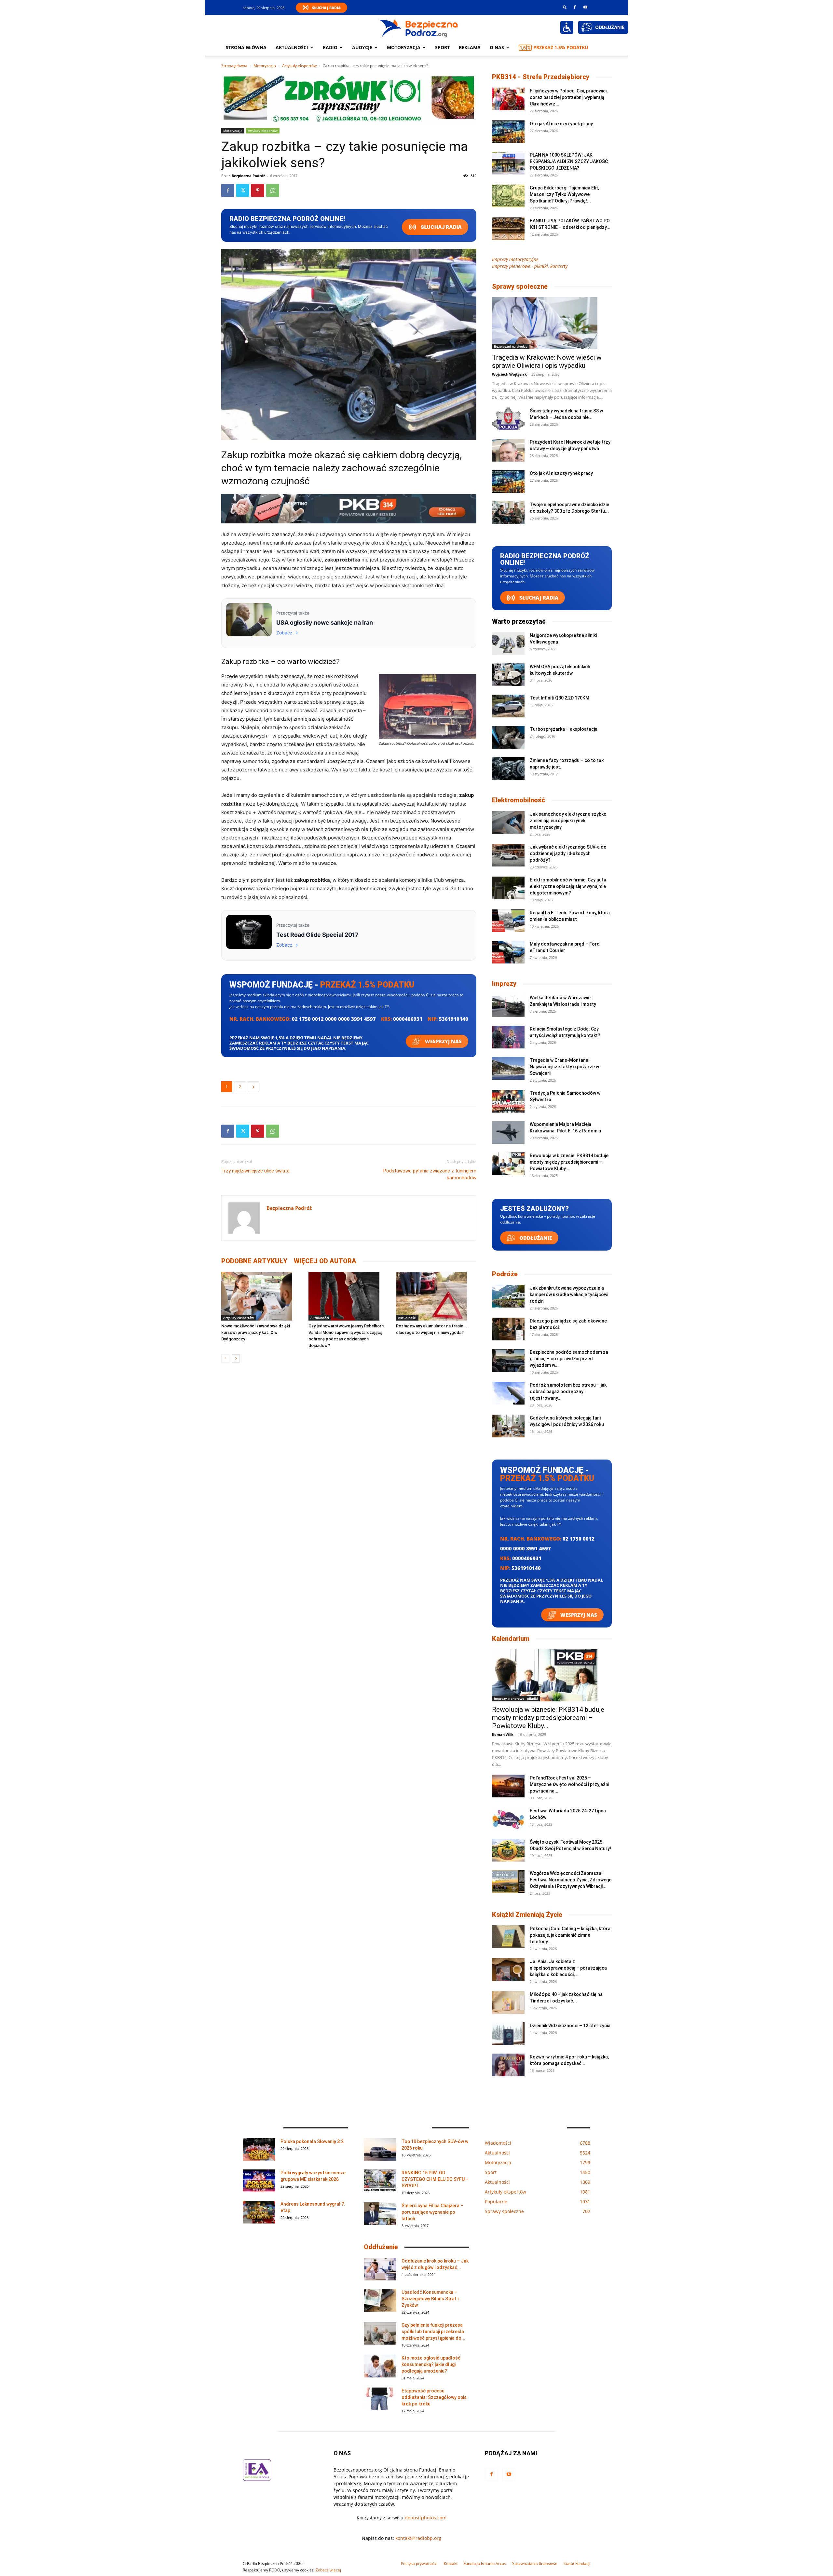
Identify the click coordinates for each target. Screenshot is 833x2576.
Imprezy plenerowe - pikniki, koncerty (530, 266)
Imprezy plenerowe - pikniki (516, 1698)
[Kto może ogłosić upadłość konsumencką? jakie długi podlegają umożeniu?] (380, 2366)
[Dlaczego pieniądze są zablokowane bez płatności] (508, 1329)
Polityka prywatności (419, 2563)
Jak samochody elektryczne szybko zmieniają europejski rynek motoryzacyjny (568, 821)
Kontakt (451, 2563)
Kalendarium (511, 1639)
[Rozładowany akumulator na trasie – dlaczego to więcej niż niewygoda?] (436, 1296)
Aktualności (292, 47)
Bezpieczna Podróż (248, 176)
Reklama (470, 47)
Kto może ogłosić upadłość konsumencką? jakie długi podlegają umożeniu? (431, 2364)
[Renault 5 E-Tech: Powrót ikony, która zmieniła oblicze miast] (508, 921)
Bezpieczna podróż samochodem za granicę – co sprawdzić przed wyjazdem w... (569, 1359)
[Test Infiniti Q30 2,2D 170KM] (508, 706)
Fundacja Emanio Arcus (485, 2563)
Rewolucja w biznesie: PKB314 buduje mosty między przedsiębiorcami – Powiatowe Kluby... (569, 1162)
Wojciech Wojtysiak (509, 374)
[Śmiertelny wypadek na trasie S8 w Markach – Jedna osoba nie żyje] (508, 419)
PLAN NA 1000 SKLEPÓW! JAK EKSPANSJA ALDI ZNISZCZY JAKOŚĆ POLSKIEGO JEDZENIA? (569, 161)
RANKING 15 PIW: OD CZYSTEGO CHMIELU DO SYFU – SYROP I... (435, 2179)
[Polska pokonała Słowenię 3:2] (259, 2150)
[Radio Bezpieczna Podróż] (419, 28)
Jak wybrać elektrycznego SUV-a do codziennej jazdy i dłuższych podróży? (568, 853)
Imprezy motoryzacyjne (515, 259)
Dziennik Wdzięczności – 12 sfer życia (570, 2026)
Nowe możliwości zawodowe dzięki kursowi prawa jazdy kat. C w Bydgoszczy (256, 1332)
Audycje (362, 47)
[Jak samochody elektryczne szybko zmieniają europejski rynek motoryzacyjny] (508, 822)
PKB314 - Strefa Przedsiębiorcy (541, 77)
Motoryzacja (265, 66)
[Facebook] (575, 7)
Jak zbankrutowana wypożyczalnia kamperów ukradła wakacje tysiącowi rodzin (569, 1295)
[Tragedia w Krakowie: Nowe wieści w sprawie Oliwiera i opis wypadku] (552, 323)
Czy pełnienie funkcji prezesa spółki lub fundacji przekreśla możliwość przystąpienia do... (433, 2332)
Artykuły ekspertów (299, 66)
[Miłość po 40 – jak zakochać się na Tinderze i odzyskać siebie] (508, 2002)
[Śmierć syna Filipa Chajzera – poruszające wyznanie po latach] (380, 2214)
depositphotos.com (426, 2518)
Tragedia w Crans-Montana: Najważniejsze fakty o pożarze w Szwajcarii (564, 1067)
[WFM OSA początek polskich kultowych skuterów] (508, 675)
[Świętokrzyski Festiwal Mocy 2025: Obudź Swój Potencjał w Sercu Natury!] (508, 1850)
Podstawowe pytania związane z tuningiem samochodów (430, 1174)
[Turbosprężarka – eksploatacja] (508, 737)
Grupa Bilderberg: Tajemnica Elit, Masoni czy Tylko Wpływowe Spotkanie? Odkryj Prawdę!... (564, 194)
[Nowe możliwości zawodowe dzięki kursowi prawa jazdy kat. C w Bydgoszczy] (261, 1296)
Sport (442, 47)
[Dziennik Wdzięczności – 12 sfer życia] (508, 2034)
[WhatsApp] (273, 190)
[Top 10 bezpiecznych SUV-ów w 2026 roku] (380, 2150)
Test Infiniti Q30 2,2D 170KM (560, 698)
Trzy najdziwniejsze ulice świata (255, 1171)
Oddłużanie (535, 1238)
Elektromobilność (519, 800)
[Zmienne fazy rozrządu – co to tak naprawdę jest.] (508, 769)
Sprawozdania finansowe (535, 2563)
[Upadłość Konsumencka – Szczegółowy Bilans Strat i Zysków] (380, 2300)
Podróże (505, 1274)
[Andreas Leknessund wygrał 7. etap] (259, 2212)
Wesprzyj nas (443, 1041)
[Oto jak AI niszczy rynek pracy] (508, 132)
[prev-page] (225, 1358)
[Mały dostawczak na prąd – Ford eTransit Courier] (508, 952)
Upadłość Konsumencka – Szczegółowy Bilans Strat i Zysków (430, 2299)
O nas (497, 47)
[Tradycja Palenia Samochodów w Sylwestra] (508, 1101)
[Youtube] (585, 7)
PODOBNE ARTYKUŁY (254, 1261)
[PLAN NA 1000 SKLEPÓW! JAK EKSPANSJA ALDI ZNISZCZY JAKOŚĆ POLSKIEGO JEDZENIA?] (508, 163)
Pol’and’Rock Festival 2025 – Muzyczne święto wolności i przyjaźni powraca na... (569, 1784)
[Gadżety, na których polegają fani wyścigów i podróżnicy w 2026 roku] (508, 1426)
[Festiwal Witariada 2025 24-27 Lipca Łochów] (508, 1819)
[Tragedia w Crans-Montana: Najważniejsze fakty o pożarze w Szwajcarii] (508, 1068)
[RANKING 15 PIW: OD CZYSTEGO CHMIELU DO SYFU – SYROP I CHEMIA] (380, 2181)
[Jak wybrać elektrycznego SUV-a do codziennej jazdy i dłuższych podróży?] (508, 855)
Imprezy (504, 984)
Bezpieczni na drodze (511, 346)
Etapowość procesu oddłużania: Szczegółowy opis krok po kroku (434, 2397)
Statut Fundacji (577, 2563)
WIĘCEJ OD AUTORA (325, 1261)
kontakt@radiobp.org (418, 2538)
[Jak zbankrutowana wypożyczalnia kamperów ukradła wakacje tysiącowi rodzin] (508, 1296)
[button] (565, 7)
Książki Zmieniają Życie (527, 1915)
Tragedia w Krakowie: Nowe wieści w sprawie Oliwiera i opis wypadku (547, 361)
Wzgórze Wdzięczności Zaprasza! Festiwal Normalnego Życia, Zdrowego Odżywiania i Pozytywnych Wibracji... (571, 1880)
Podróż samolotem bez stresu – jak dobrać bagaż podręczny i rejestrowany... (568, 1392)
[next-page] (236, 1358)
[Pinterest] (258, 190)
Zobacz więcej (328, 2570)
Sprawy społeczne (520, 286)
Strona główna (246, 47)
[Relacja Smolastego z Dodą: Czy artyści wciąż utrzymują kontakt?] (508, 1037)
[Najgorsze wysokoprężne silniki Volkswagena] (508, 644)
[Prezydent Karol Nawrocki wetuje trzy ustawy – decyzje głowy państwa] (508, 450)
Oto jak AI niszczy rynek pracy (561, 124)
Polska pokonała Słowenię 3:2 (312, 2141)
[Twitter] (243, 190)
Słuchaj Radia (326, 8)
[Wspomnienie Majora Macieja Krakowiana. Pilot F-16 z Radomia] (508, 1132)
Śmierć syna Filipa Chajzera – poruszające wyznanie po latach (432, 2212)
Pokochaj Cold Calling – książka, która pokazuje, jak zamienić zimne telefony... (570, 1935)
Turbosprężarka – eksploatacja (564, 729)
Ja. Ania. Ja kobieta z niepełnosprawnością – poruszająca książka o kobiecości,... (568, 1968)
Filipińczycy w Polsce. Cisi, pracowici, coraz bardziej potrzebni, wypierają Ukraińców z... (569, 97)
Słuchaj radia (441, 227)
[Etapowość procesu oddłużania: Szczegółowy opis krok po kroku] (380, 2399)
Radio (330, 47)
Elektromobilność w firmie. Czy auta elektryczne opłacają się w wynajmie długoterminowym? (568, 886)
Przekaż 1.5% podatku (561, 47)
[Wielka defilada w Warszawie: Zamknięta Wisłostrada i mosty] (508, 1006)
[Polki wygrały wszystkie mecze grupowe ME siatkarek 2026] (259, 2181)
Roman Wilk (503, 1734)
